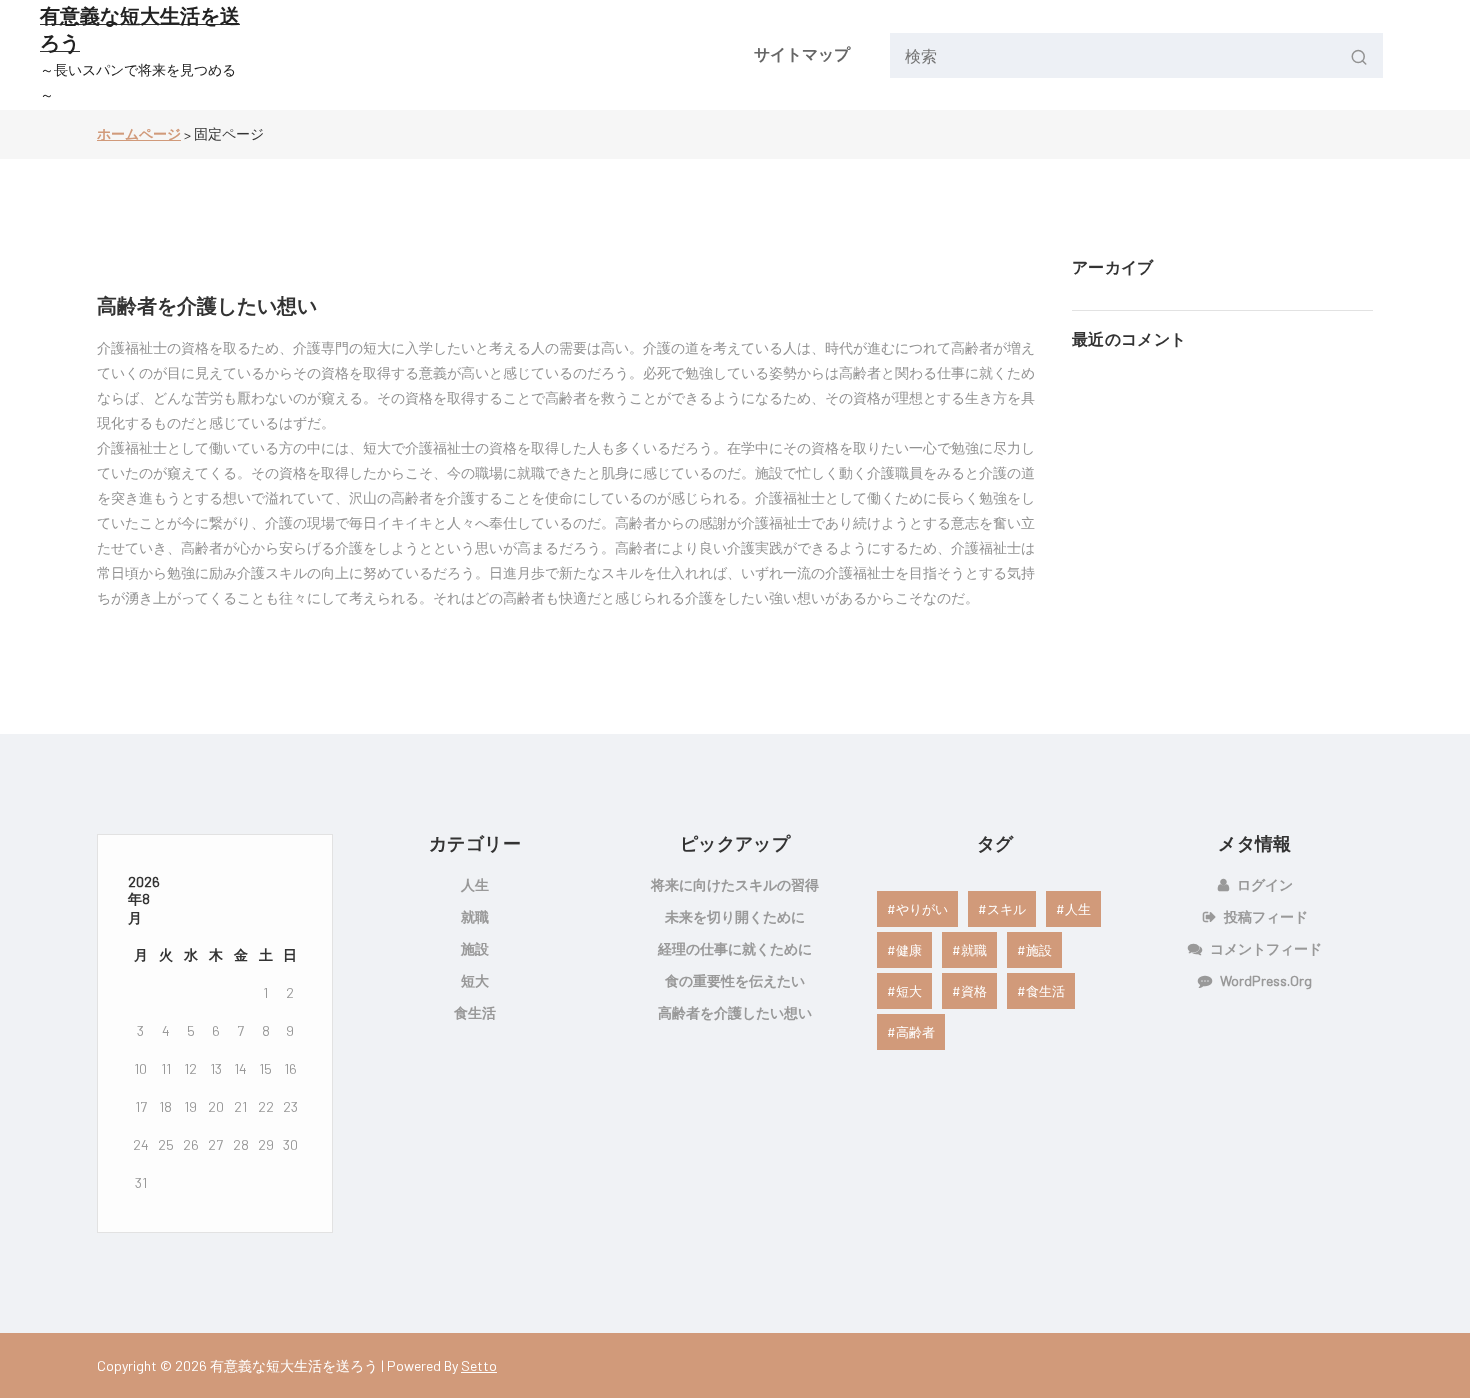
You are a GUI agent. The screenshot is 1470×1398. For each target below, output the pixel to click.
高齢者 (915, 1032)
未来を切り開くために (735, 916)
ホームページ (139, 133)
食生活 (475, 1012)
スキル (1006, 909)
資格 (974, 991)
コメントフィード (1266, 948)
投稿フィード (1266, 916)
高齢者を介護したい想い (207, 305)
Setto (479, 1365)
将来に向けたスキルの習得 (735, 884)
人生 (475, 884)
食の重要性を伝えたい (735, 980)
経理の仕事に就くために (735, 948)
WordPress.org (1266, 980)
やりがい (922, 909)
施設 (475, 948)
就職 (475, 916)
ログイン (1265, 884)
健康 (909, 950)
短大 (475, 980)
